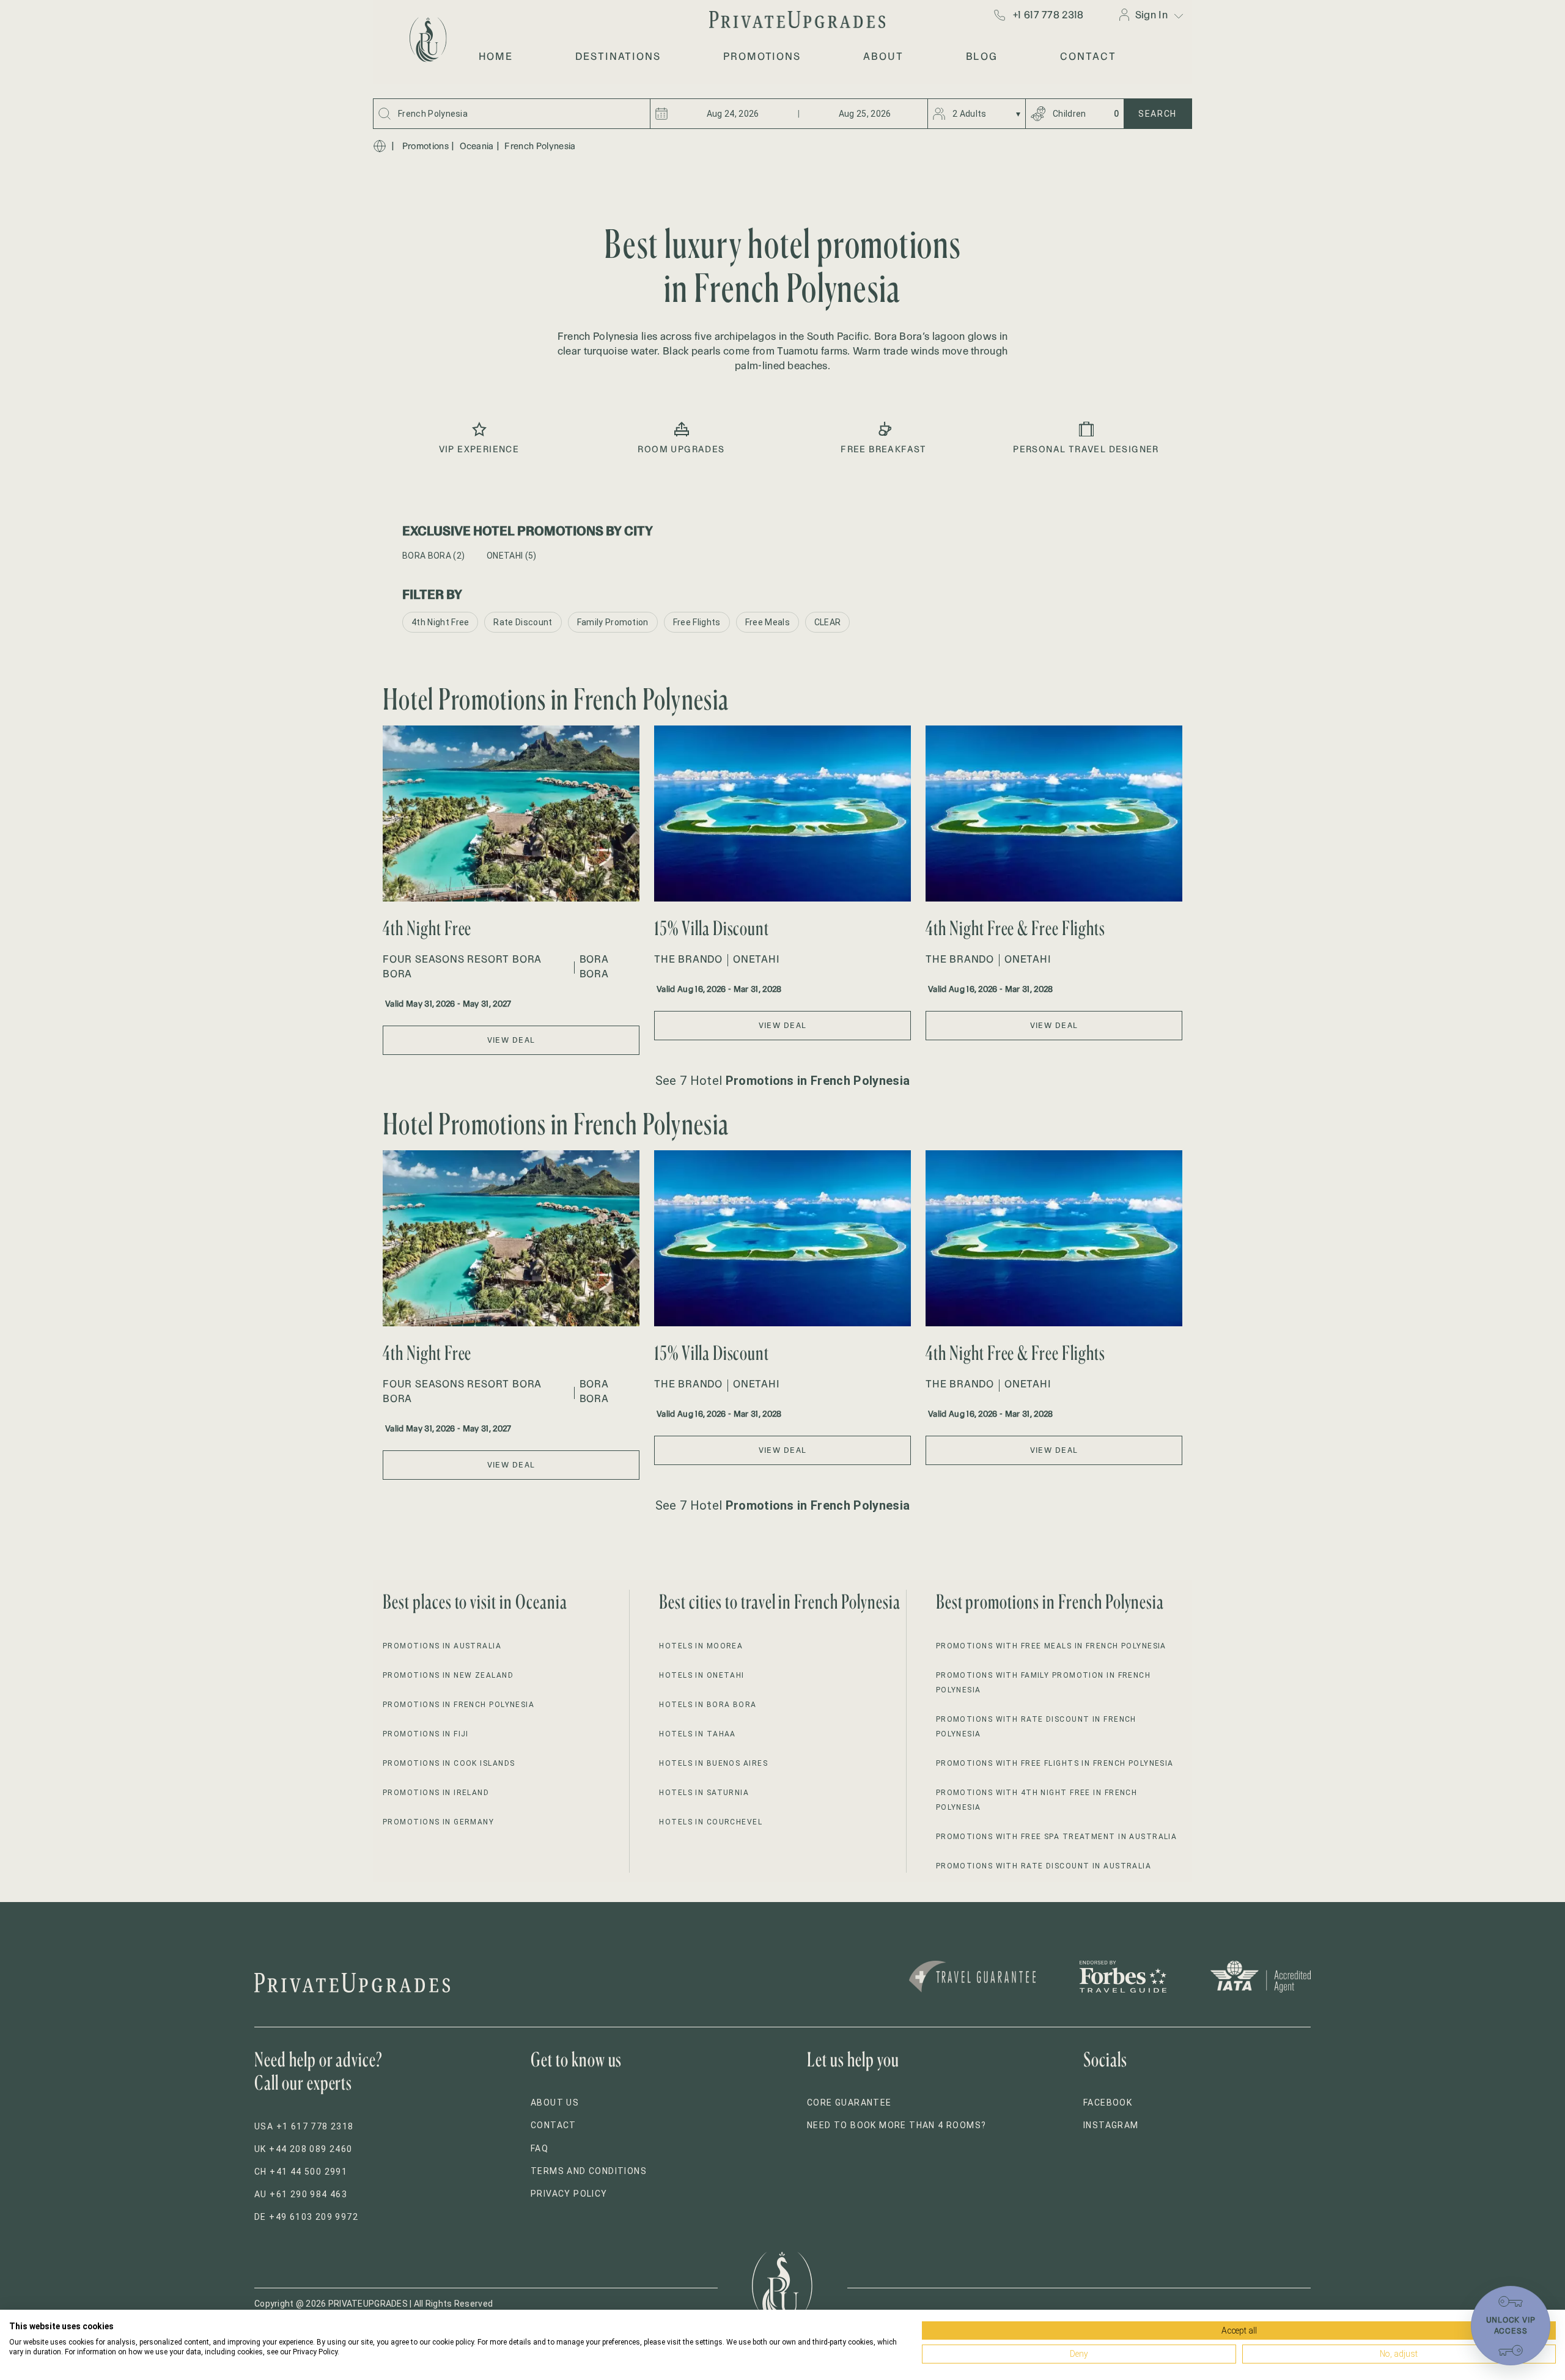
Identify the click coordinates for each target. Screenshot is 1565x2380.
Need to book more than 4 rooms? (897, 2125)
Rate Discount (523, 622)
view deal (511, 1040)
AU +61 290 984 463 (301, 2194)
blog (982, 56)
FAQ (539, 2148)
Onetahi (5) (512, 556)
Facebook (1108, 2103)
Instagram (1111, 2125)
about (883, 56)
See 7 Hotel (782, 1081)
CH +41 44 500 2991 (301, 2172)
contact (1088, 56)
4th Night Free (440, 622)
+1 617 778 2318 (1048, 15)
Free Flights (697, 622)
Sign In (1151, 15)
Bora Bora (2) (433, 556)
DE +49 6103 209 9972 (306, 2217)
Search (1158, 114)
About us (555, 2103)
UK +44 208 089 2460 (304, 2149)
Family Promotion (613, 622)
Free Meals (768, 622)
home (496, 56)
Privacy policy (569, 2194)
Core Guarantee (849, 2103)
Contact (554, 2125)
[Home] (380, 146)
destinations (618, 56)
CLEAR (828, 622)
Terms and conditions (589, 2171)
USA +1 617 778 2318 (304, 2126)
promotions (762, 56)
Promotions (425, 146)
